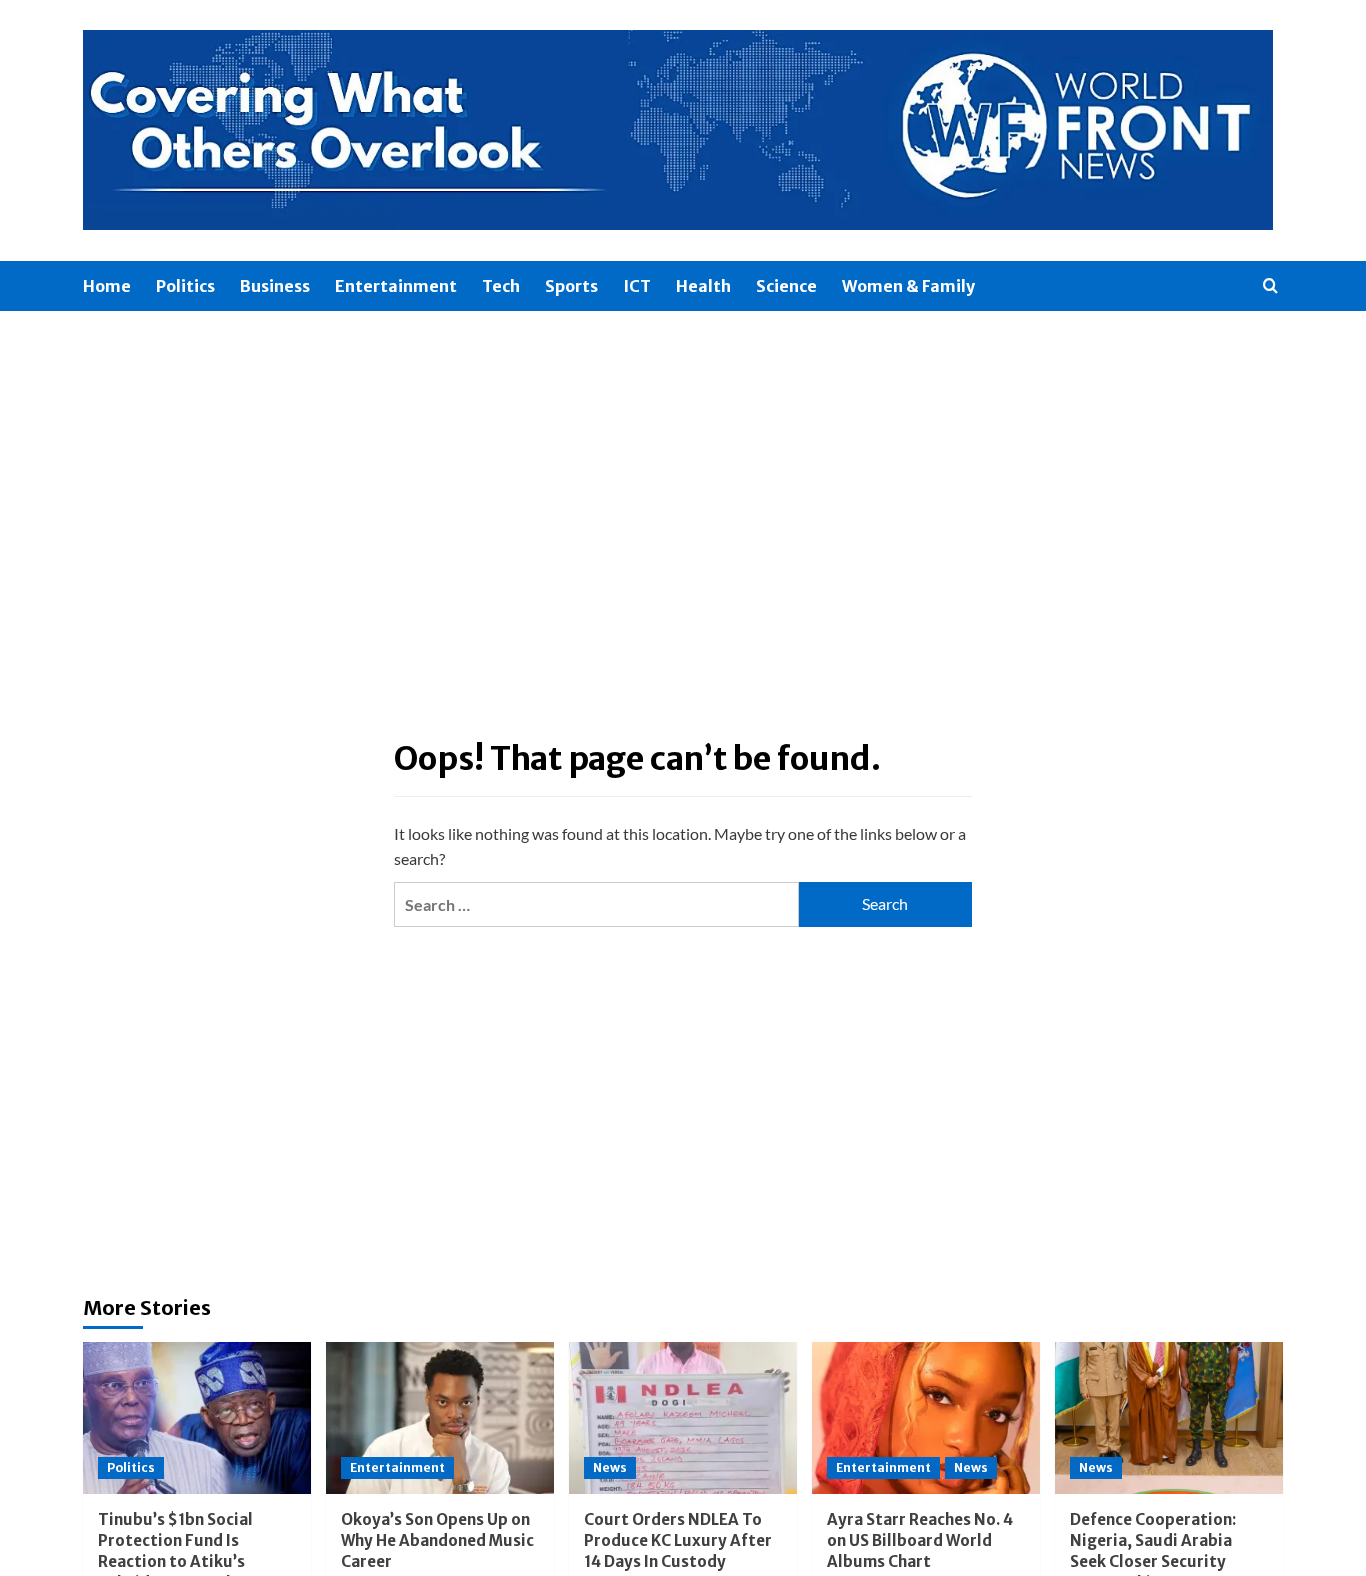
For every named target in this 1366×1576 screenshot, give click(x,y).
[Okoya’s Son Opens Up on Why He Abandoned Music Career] (440, 1418)
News (610, 1467)
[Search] (1270, 286)
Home (107, 286)
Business (275, 286)
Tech (501, 286)
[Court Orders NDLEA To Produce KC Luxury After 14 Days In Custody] (683, 1418)
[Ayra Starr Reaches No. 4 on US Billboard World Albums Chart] (926, 1418)
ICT (637, 286)
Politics (185, 286)
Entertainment (396, 286)
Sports (571, 286)
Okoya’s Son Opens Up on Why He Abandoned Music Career (437, 1540)
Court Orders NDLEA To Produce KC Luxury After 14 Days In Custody (678, 1540)
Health (703, 286)
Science (786, 286)
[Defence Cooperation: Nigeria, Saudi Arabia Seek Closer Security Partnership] (1169, 1418)
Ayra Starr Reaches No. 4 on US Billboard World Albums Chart (920, 1540)
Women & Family (908, 286)
